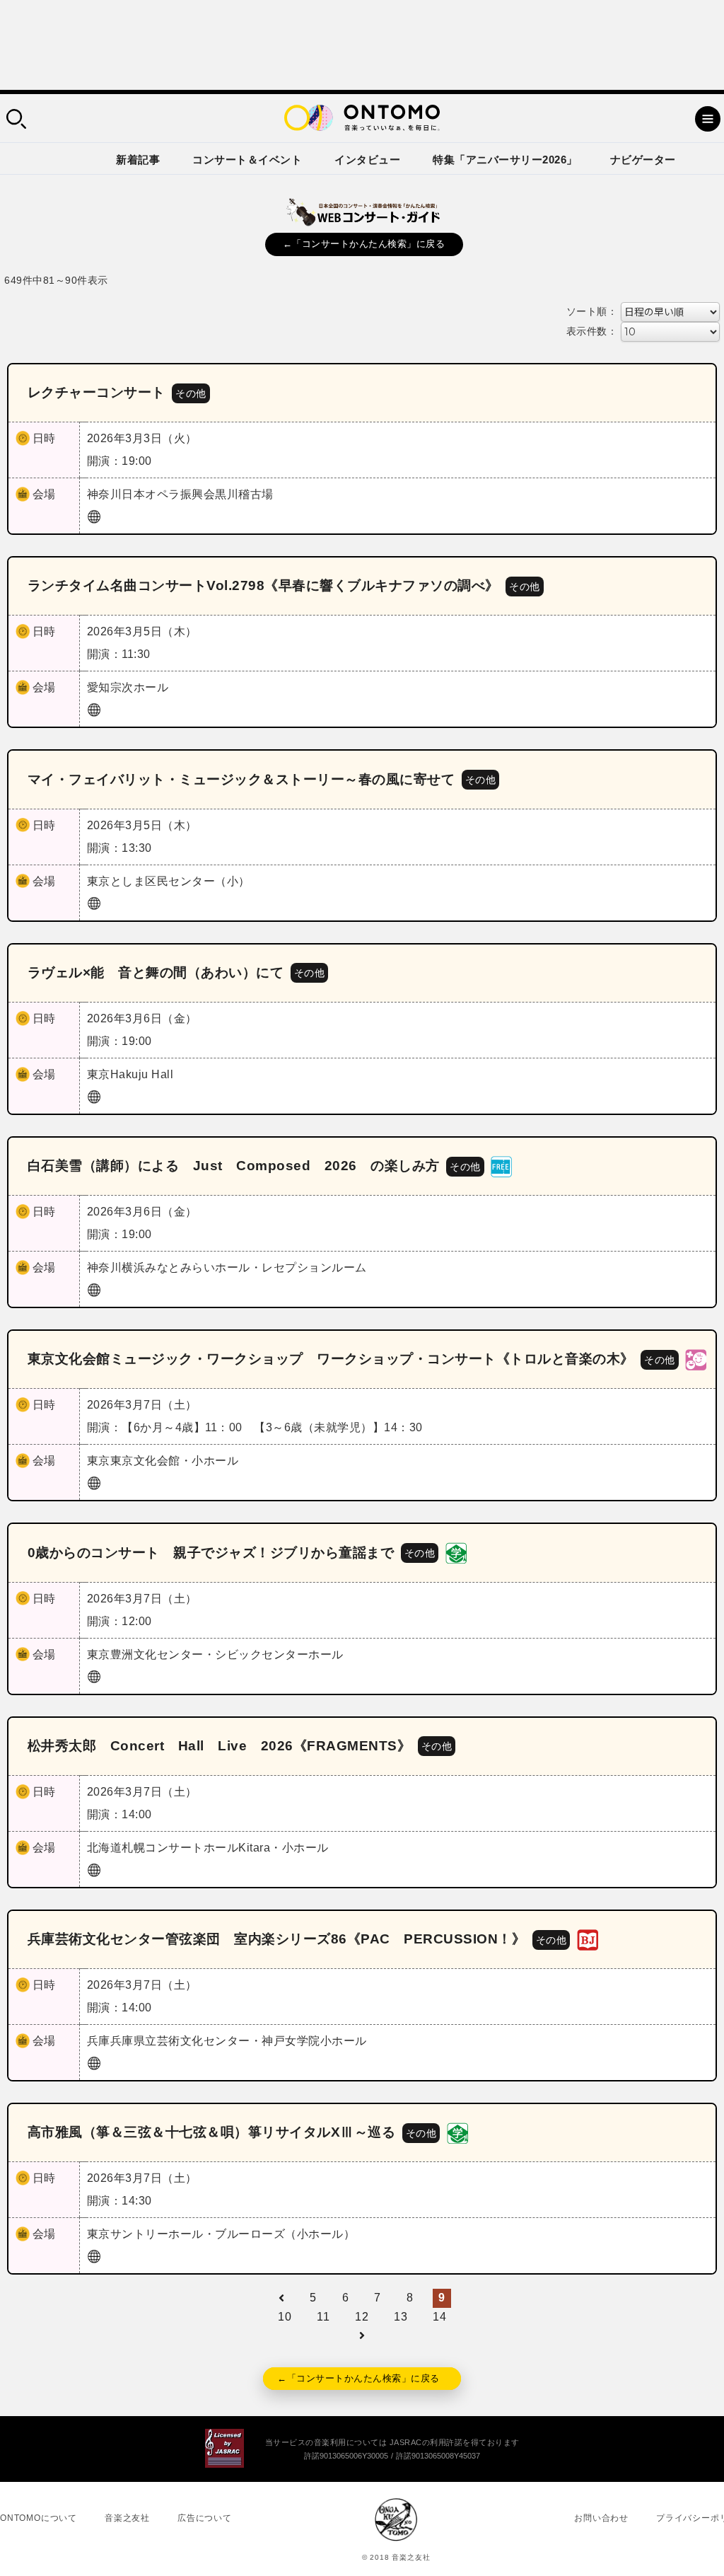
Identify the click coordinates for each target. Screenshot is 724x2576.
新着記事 (138, 160)
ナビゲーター (643, 160)
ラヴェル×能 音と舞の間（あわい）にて (156, 972)
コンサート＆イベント (247, 160)
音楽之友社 (127, 2518)
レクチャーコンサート (97, 392)
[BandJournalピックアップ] (588, 1939)
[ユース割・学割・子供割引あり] (456, 1552)
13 (401, 2317)
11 (323, 2317)
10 (285, 2317)
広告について (205, 2518)
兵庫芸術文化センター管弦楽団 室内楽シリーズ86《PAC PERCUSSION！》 (277, 1939)
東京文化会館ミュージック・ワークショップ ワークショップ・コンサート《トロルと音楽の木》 (331, 1359)
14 (439, 2317)
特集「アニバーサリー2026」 (505, 160)
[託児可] (696, 1359)
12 (362, 2317)
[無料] (501, 1166)
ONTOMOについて (39, 2518)
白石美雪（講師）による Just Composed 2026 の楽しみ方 (234, 1166)
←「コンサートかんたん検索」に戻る (364, 244)
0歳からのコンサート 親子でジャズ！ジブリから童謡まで (211, 1553)
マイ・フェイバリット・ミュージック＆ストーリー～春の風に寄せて (241, 779)
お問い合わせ (601, 2518)
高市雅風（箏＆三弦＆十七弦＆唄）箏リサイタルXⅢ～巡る (212, 2132)
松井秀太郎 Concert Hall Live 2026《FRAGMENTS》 (220, 1746)
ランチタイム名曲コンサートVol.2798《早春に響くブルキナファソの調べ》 (263, 585)
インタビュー (367, 160)
